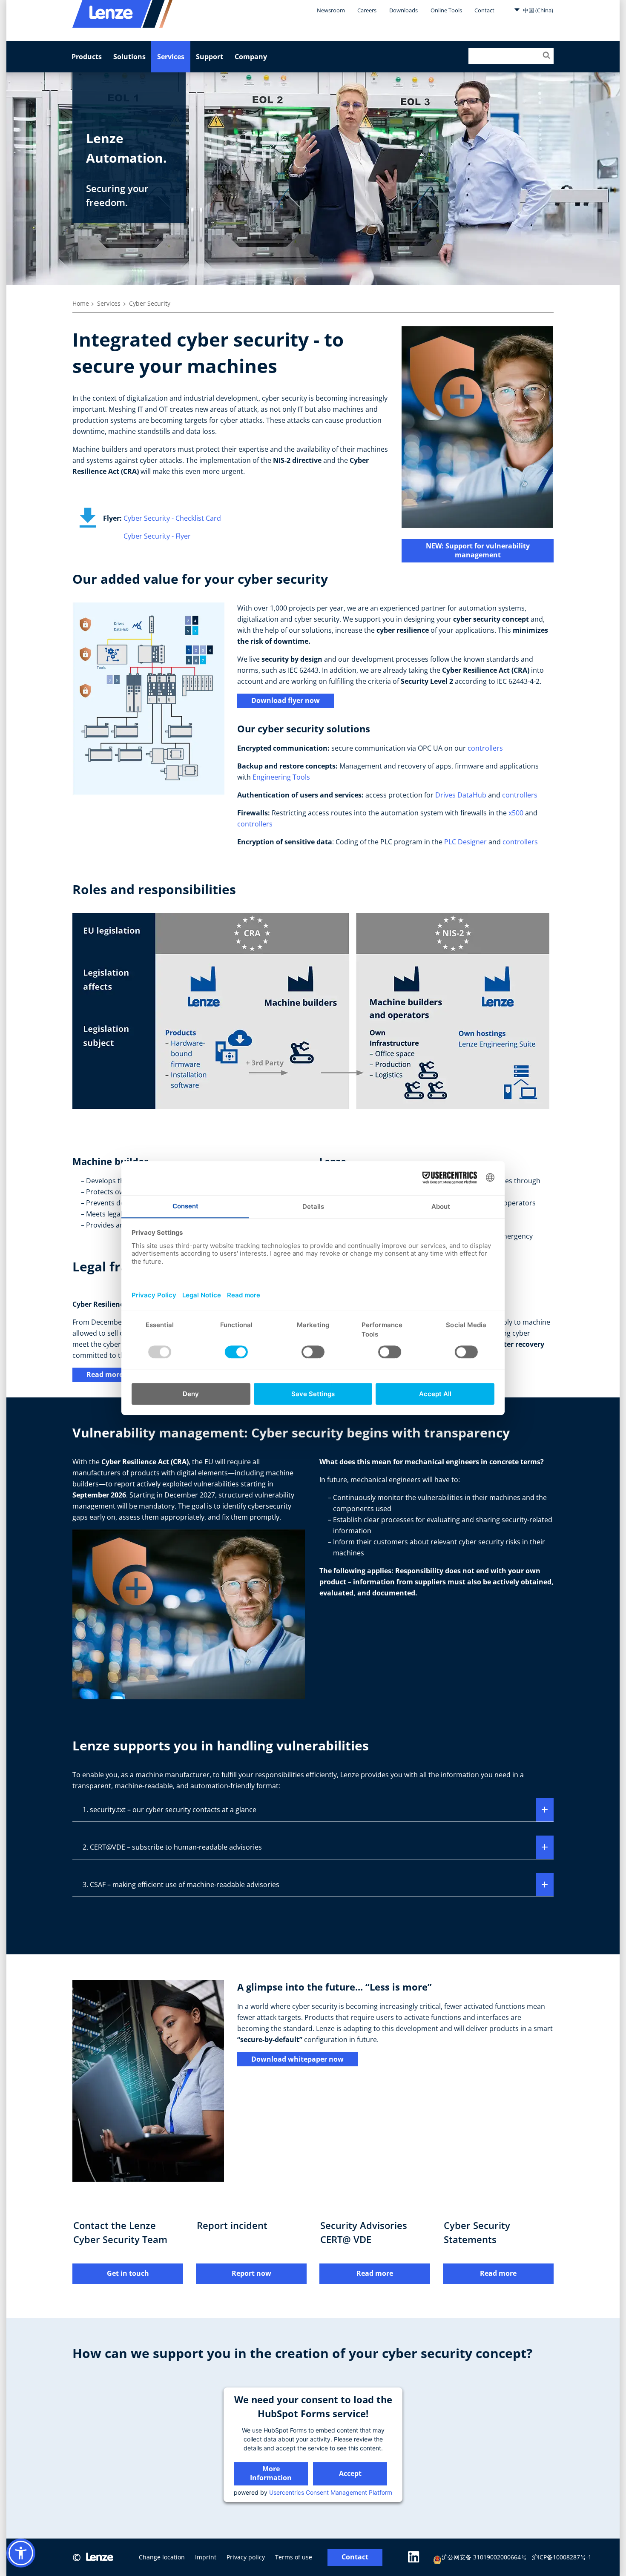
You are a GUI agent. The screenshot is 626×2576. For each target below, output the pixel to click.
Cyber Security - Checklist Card (172, 518)
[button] (21, 2553)
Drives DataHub (461, 795)
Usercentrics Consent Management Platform (331, 2492)
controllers (485, 748)
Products (87, 57)
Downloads (403, 10)
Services (171, 57)
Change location (162, 2557)
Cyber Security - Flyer (157, 536)
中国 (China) (537, 10)
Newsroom (331, 10)
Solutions (129, 57)
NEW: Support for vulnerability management (478, 550)
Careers (367, 10)
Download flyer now (286, 700)
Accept (350, 2473)
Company (251, 57)
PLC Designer (465, 842)
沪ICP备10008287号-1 (562, 2557)
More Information (271, 2473)
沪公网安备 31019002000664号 (484, 2557)
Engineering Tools (281, 777)
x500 (516, 813)
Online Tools (446, 10)
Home (81, 303)
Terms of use (294, 2557)
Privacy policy (246, 2557)
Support (210, 57)
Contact (484, 10)
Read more (105, 1374)
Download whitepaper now (297, 2059)
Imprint (206, 2557)
